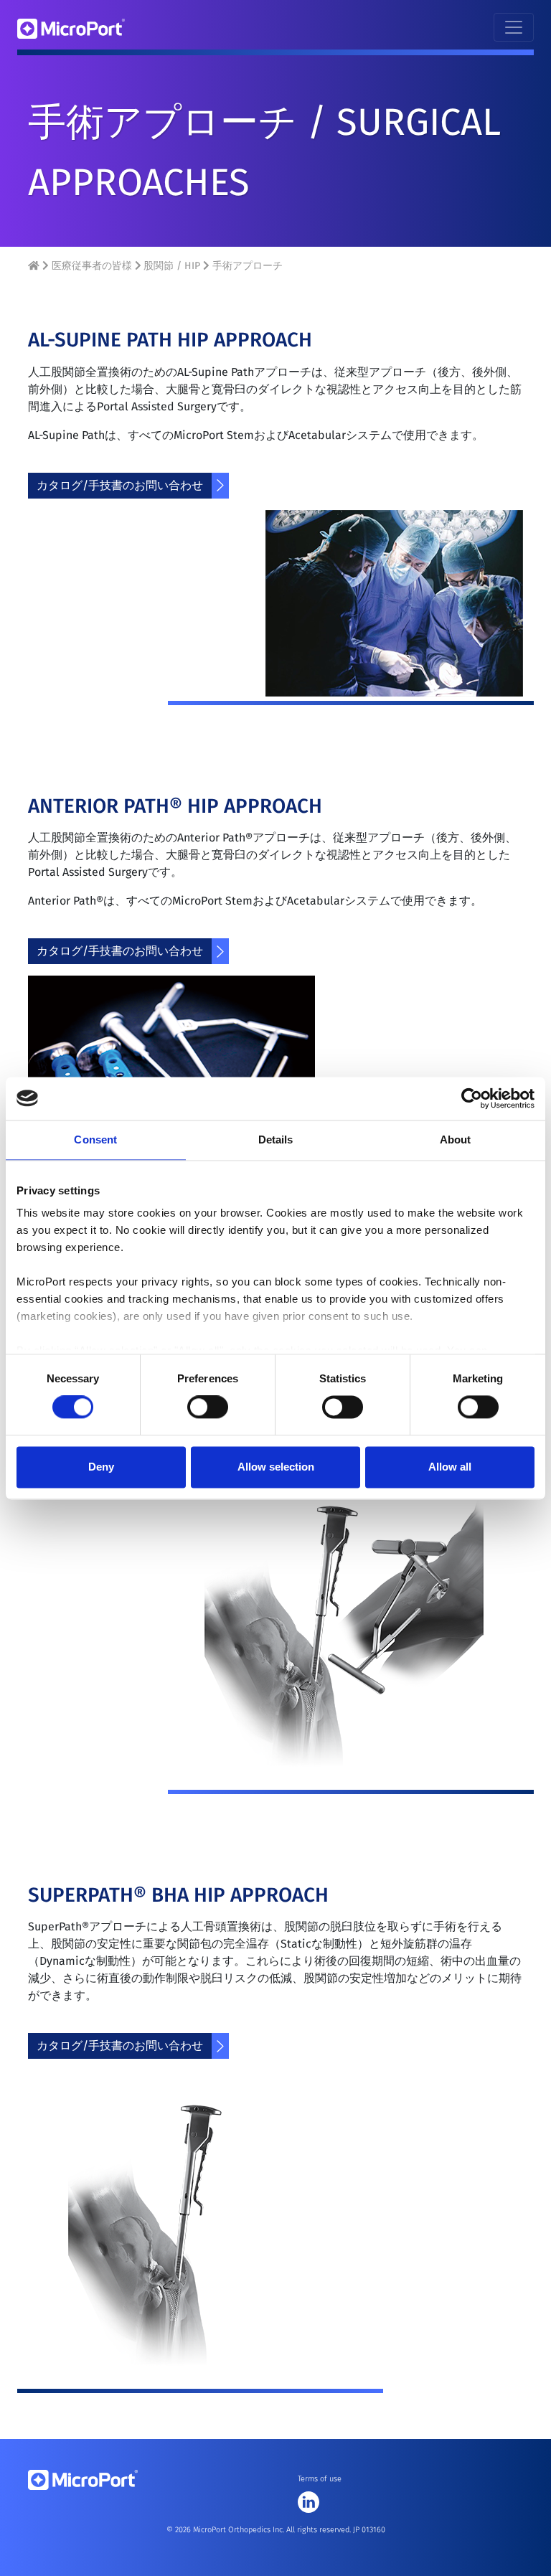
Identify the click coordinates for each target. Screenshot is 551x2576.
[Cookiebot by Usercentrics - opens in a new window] (472, 1098)
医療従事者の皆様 (92, 266)
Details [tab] (276, 1140)
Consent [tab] (95, 1140)
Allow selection (276, 1467)
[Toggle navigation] (514, 27)
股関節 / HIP (172, 266)
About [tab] (456, 1140)
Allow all (450, 1467)
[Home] (35, 266)
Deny (101, 1467)
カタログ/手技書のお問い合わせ (120, 485)
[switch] (208, 1407)
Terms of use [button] (320, 2479)
